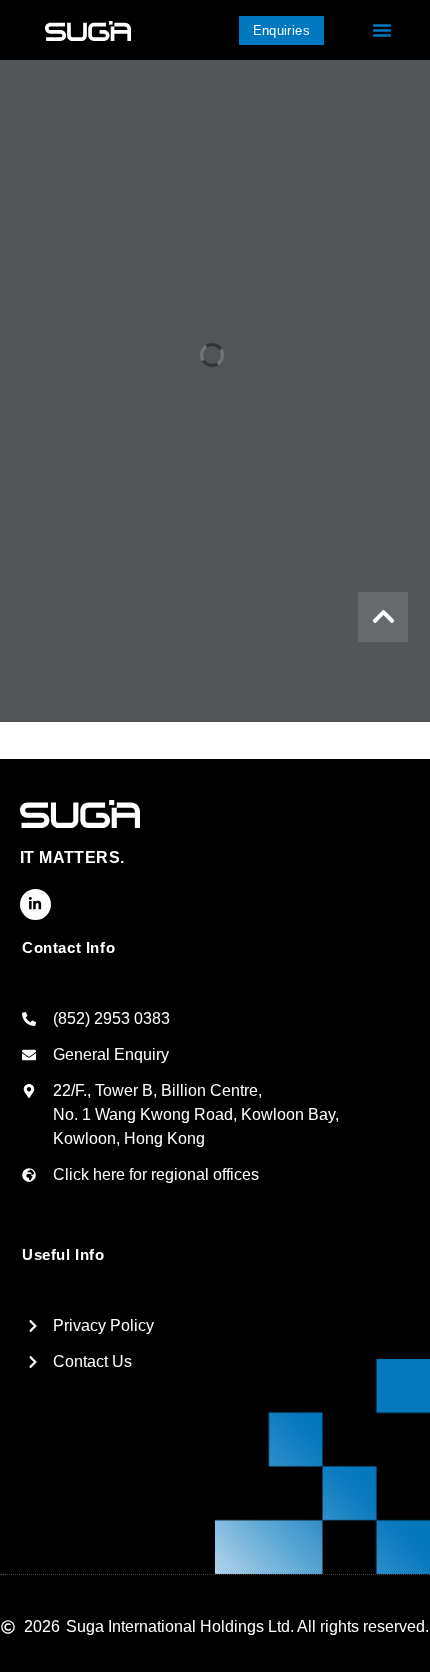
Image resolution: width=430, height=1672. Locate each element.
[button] (382, 30)
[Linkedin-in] (35, 904)
